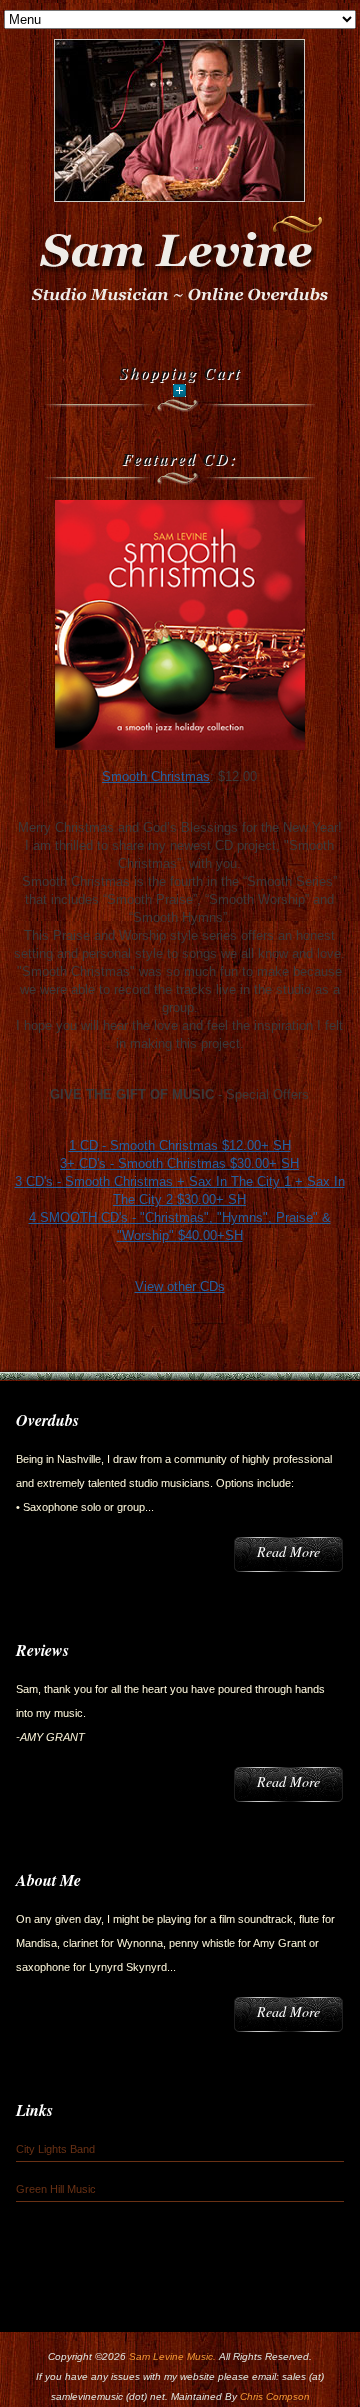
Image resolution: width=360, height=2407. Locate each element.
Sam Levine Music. (172, 2356)
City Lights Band (55, 2149)
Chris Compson (275, 2396)
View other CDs (180, 1286)
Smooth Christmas (156, 776)
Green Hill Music (56, 2189)
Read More (288, 1551)
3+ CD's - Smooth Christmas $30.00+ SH (179, 1163)
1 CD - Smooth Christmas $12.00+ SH (180, 1145)
